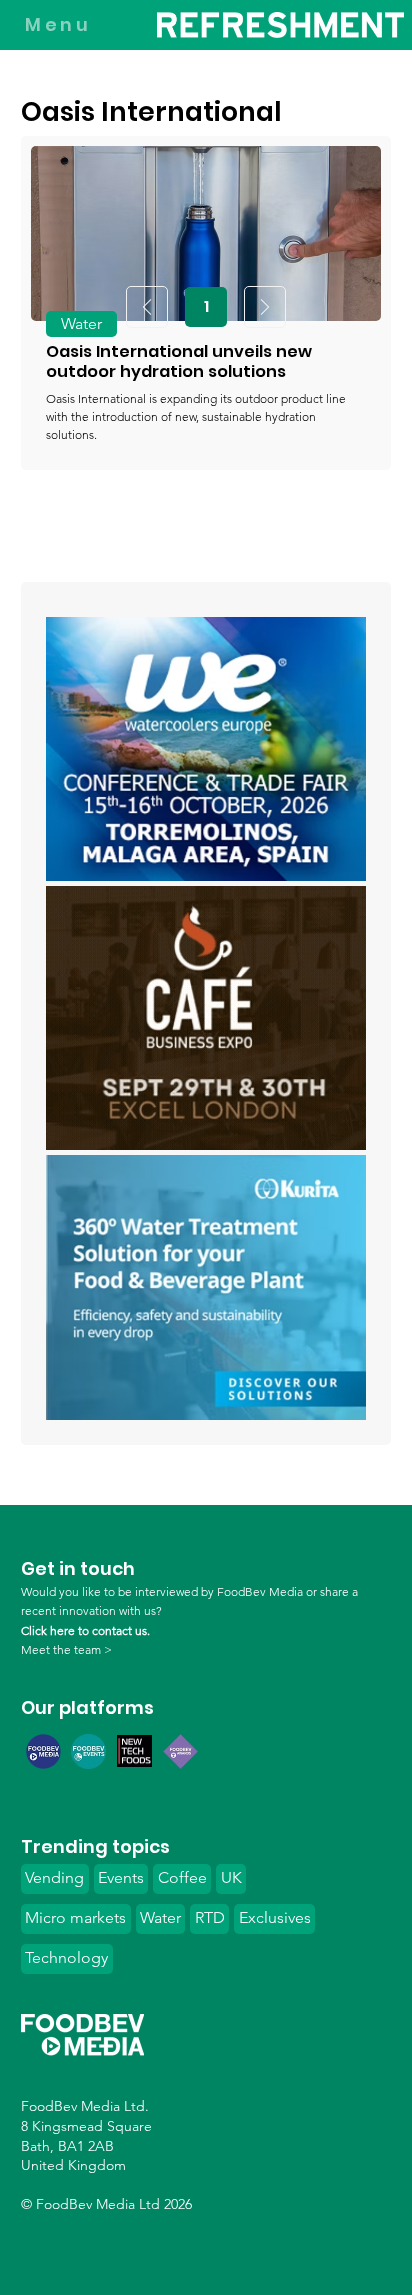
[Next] (265, 307)
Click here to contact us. (85, 1630)
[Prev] (147, 307)
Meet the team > (66, 1649)
